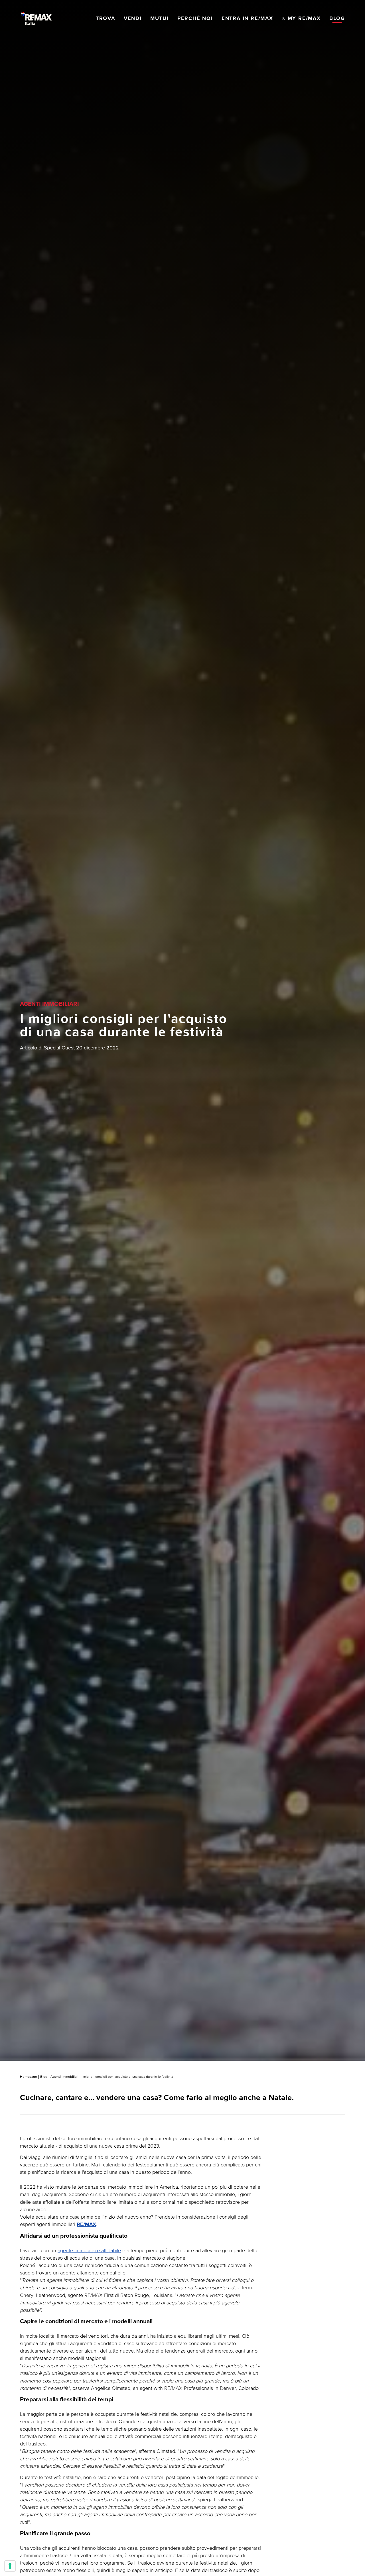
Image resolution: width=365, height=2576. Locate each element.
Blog (44, 2077)
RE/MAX (86, 2225)
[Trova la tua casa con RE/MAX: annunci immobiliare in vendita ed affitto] (36, 19)
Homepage (29, 2077)
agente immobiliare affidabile (89, 2250)
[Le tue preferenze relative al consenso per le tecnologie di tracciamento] (10, 2566)
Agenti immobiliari (64, 2077)
